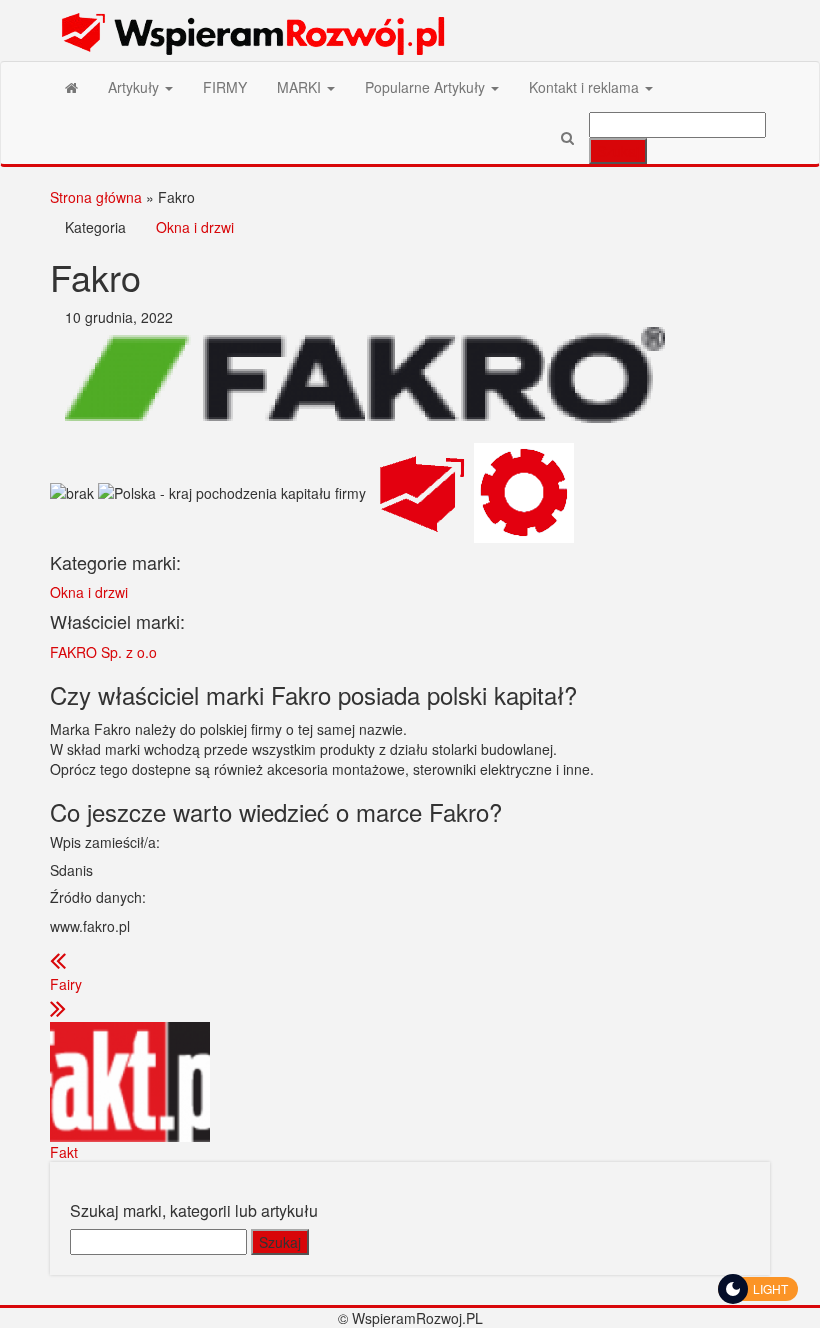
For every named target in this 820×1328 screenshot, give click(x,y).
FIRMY (225, 87)
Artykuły (135, 87)
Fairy (66, 984)
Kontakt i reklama (586, 87)
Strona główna (96, 197)
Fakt (64, 1152)
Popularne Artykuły (427, 87)
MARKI (301, 87)
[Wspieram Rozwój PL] (71, 87)
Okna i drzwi (195, 227)
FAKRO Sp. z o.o (103, 652)
